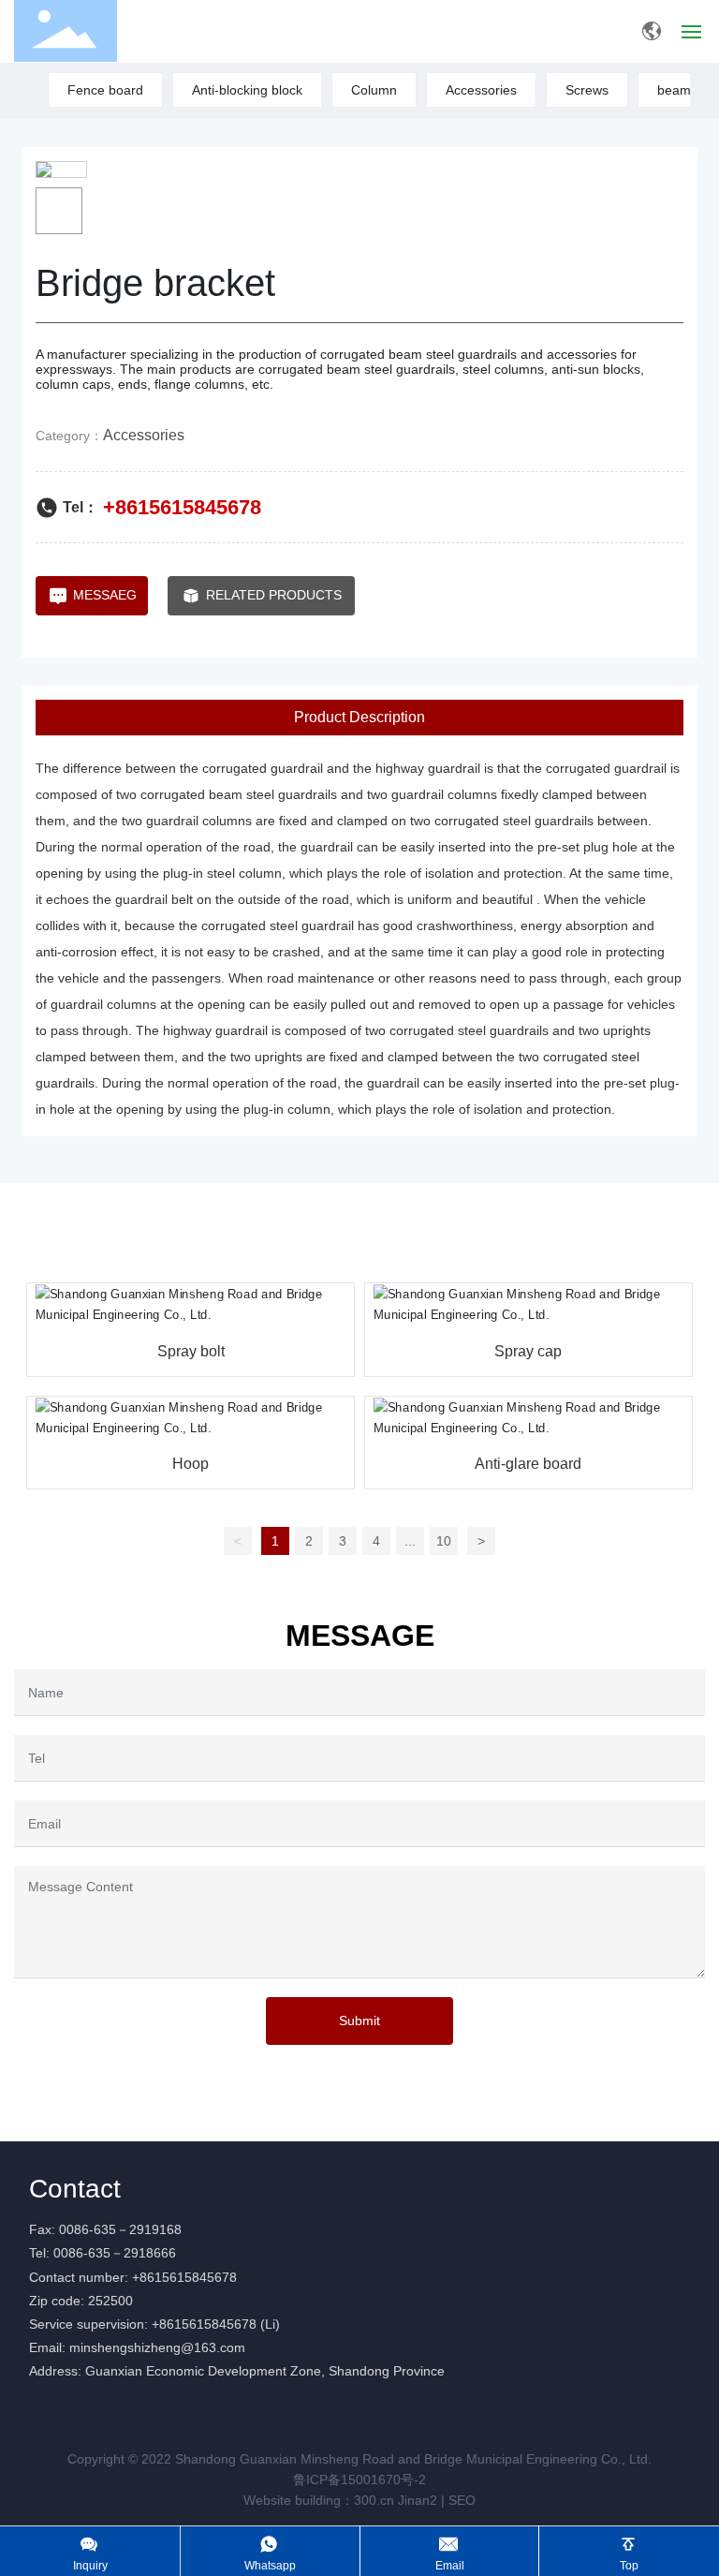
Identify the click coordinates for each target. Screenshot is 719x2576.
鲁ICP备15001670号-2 (359, 2480)
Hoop (191, 1464)
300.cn (374, 2500)
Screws (587, 90)
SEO (462, 2500)
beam (674, 90)
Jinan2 (418, 2500)
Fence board (105, 90)
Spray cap (528, 1351)
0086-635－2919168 (120, 2229)
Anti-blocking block (247, 90)
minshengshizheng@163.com (157, 2347)
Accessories (481, 90)
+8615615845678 (182, 507)
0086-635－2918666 (115, 2253)
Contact (75, 2189)
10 (444, 1541)
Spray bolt (191, 1351)
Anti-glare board (528, 1464)
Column (374, 90)
